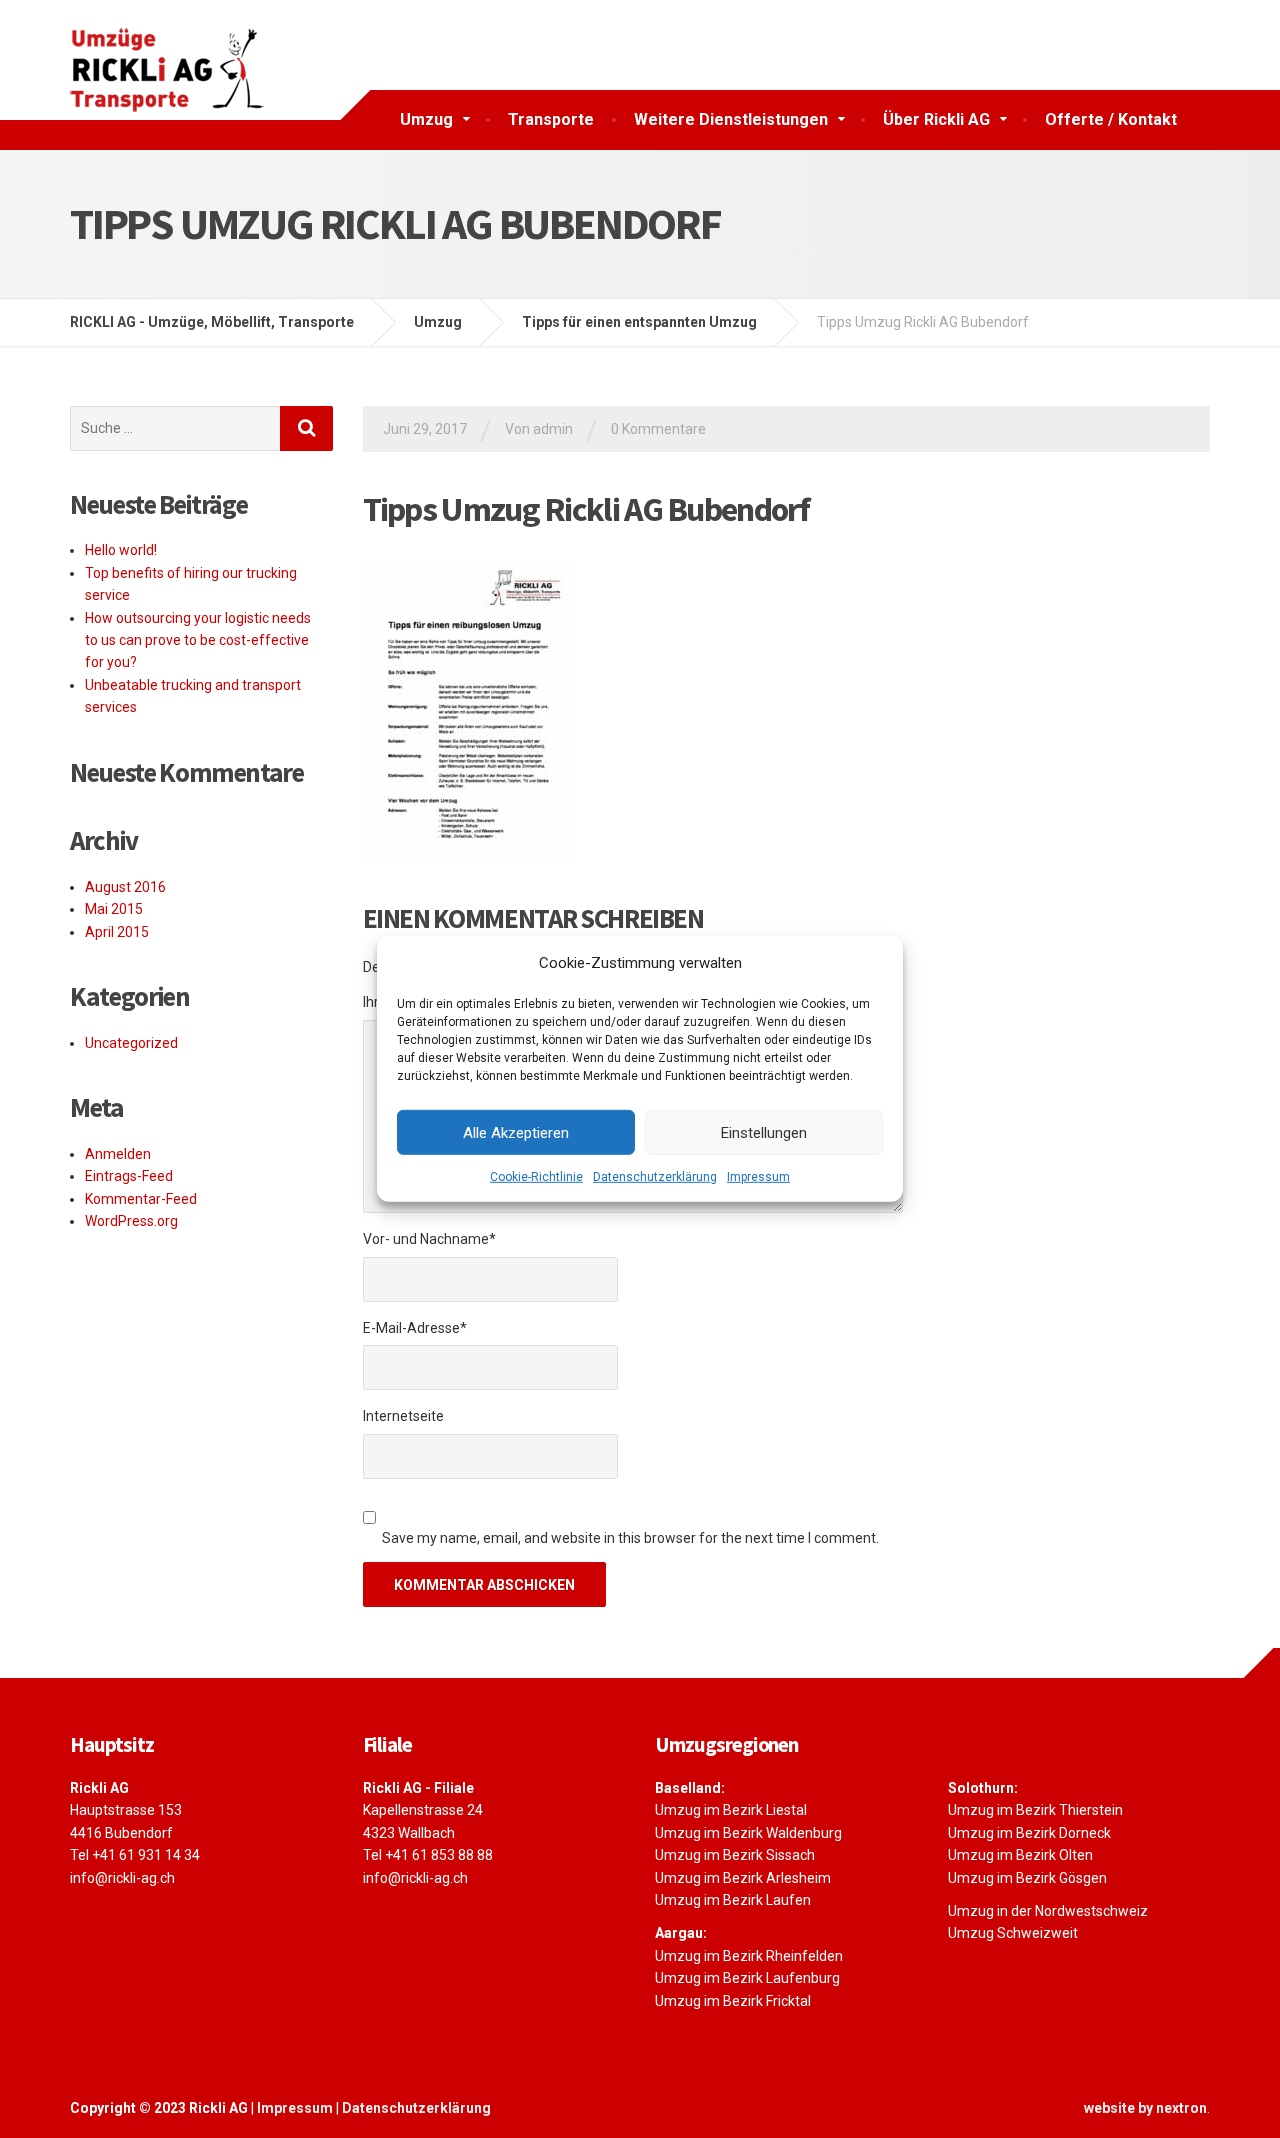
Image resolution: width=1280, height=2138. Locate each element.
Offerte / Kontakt (1111, 119)
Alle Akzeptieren (516, 1132)
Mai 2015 (114, 909)
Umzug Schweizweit (1013, 1933)
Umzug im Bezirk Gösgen (1027, 1878)
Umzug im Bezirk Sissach (735, 1855)
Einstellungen (764, 1132)
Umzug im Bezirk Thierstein (1035, 1810)
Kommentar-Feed (141, 1199)
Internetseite (403, 1416)
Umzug (426, 119)
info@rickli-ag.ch (122, 1878)
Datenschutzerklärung (655, 1177)
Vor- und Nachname (429, 1239)
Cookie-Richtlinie (536, 1177)
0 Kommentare (658, 429)
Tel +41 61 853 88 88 (428, 1855)
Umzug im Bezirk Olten (1020, 1855)
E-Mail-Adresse (415, 1328)
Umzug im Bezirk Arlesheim (743, 1878)
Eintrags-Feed (129, 1176)
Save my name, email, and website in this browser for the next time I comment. (630, 1538)
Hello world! (121, 550)
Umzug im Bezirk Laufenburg (747, 1978)
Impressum (758, 1177)
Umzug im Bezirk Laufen (733, 1900)
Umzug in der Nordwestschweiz (1048, 1911)
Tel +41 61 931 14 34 (135, 1855)
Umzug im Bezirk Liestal (731, 1810)
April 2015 (117, 932)
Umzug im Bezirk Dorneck (1029, 1833)
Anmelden (118, 1154)
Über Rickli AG (936, 119)
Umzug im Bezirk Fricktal (733, 2001)
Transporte (551, 119)
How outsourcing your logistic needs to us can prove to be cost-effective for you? (198, 640)
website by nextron (1145, 2108)
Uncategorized (131, 1043)
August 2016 (125, 887)
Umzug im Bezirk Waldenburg (748, 1833)
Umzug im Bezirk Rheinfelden (749, 1956)
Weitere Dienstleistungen (731, 119)
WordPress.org (131, 1221)
